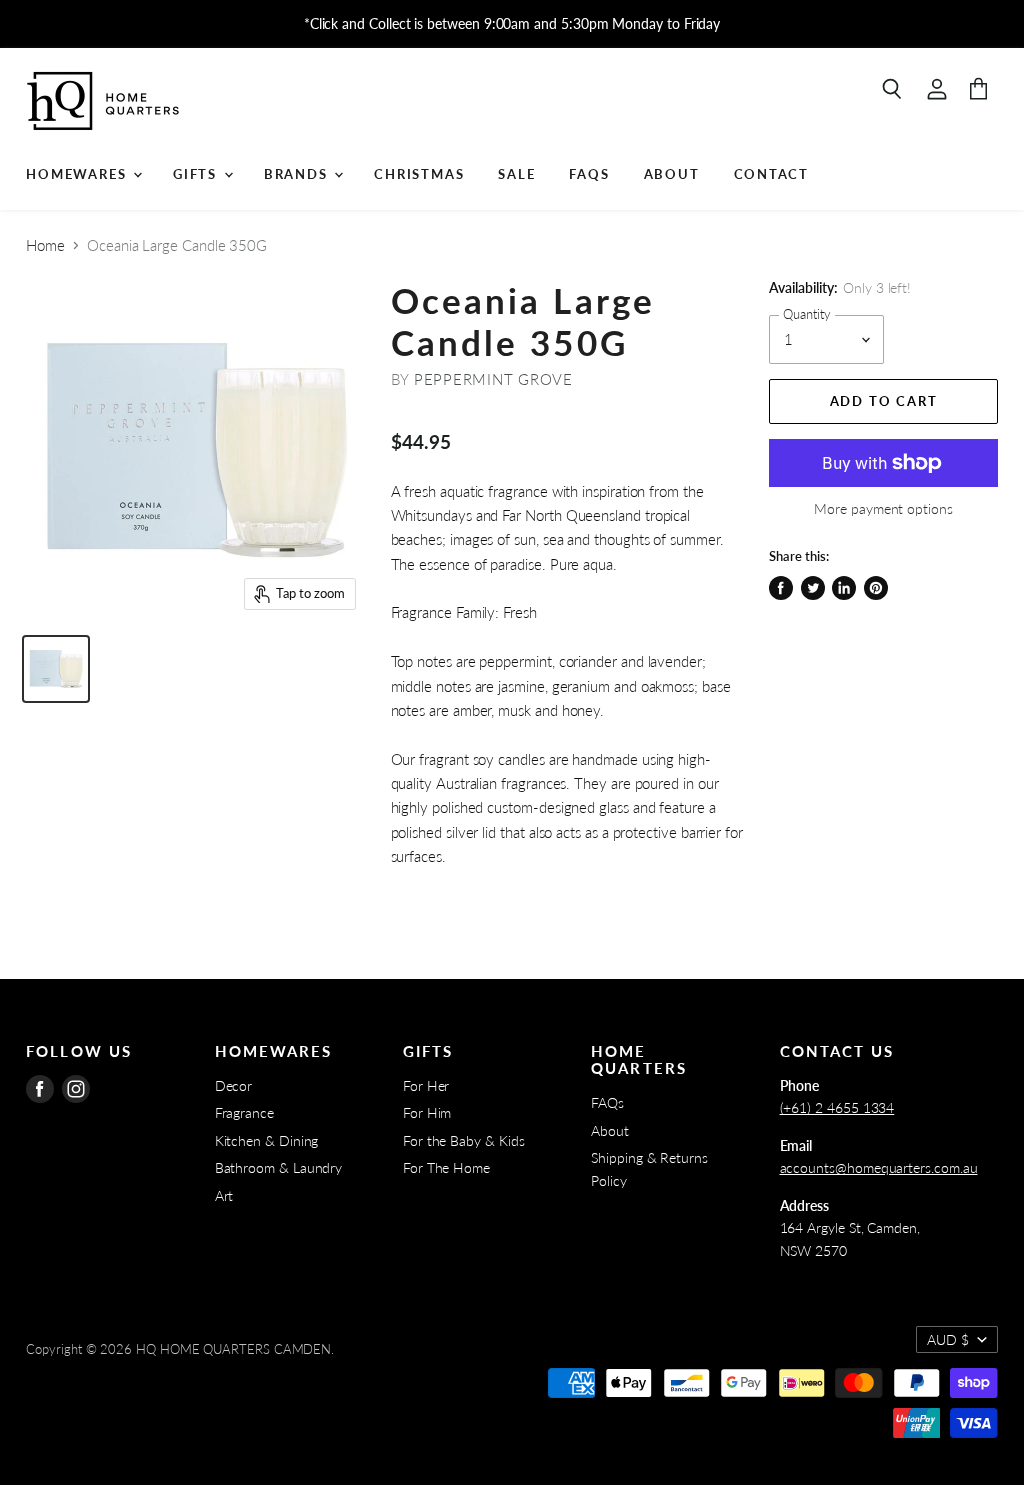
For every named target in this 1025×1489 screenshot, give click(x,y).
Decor (234, 1085)
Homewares (78, 174)
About (672, 174)
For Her (426, 1085)
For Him (427, 1112)
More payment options (883, 509)
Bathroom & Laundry (279, 1167)
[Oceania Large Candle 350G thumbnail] (56, 669)
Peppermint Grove (493, 379)
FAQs (589, 174)
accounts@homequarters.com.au (879, 1167)
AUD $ (948, 1339)
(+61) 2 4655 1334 (837, 1107)
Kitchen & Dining (267, 1140)
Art (224, 1195)
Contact (772, 174)
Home (45, 245)
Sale (516, 174)
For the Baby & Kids (464, 1140)
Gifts (197, 174)
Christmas (419, 174)
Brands (298, 174)
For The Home (446, 1167)
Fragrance (244, 1112)
